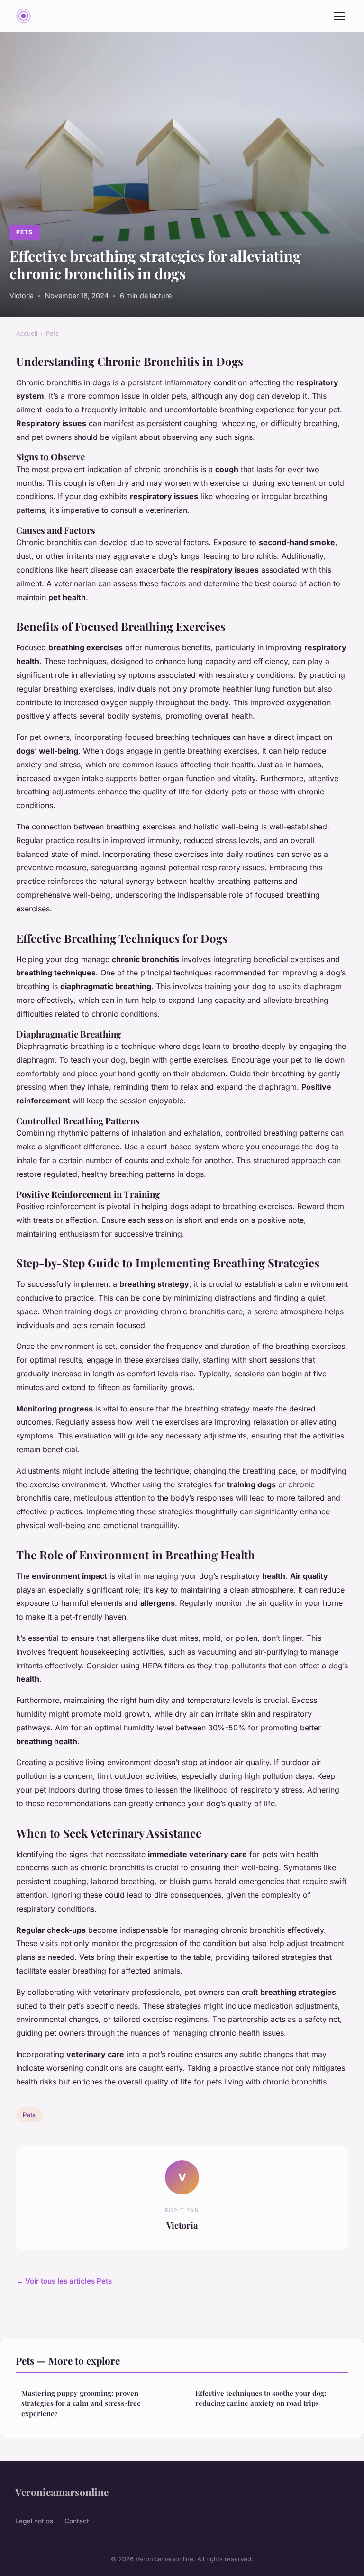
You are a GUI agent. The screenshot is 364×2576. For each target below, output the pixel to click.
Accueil (27, 333)
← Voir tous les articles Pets (64, 2281)
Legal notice (34, 2521)
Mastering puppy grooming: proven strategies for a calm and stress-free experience (81, 2403)
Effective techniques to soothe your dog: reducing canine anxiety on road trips (261, 2398)
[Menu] (339, 16)
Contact (77, 2521)
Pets (24, 232)
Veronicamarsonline (62, 2492)
